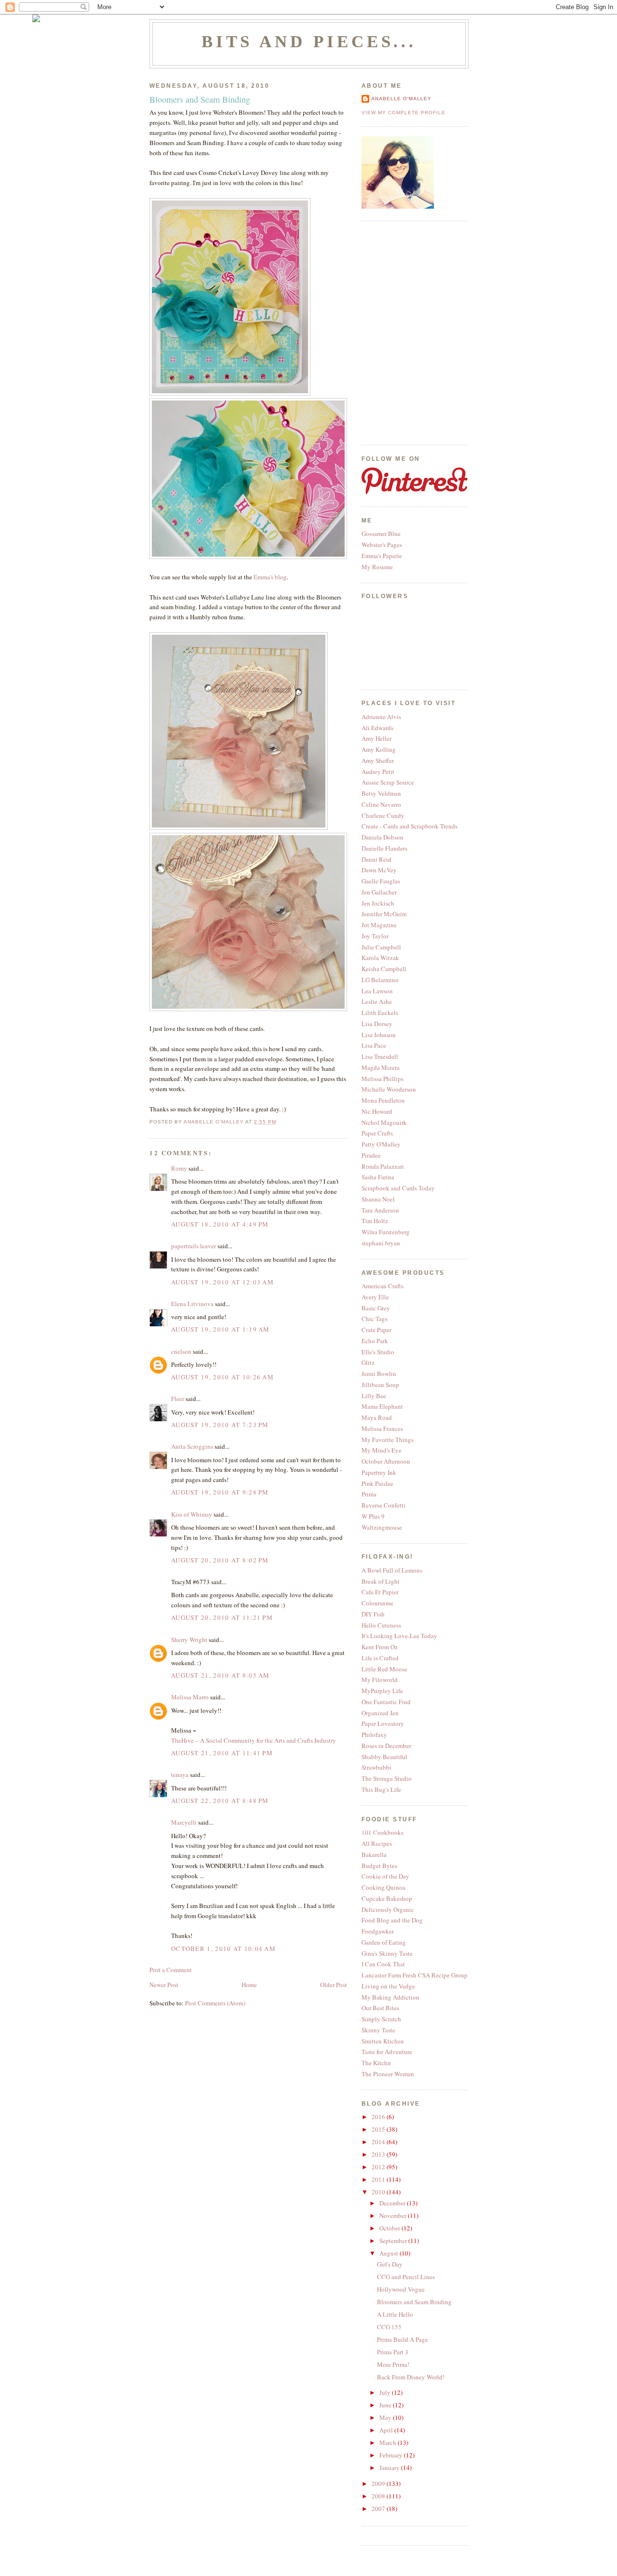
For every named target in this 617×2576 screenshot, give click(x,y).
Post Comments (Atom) (215, 2003)
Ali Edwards (377, 728)
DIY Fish (373, 1614)
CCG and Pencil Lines (406, 2277)
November (394, 2216)
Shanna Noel (378, 1199)
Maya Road (377, 1417)
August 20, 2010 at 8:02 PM (220, 1560)
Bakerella (374, 1855)
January (390, 2468)
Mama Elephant (382, 1406)
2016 (379, 2117)
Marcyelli (184, 1822)
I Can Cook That (383, 1964)
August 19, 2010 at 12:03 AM (222, 1282)
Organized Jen (380, 1713)
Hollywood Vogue (401, 2289)
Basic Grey (376, 1308)
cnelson (181, 1351)
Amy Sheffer (378, 761)
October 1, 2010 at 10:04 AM (223, 1949)
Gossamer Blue (381, 534)
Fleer (178, 1399)
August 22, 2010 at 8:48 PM (220, 1801)
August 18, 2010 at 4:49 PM (220, 1224)
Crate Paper (376, 1330)
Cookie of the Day (385, 1876)
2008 (379, 2496)
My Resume (377, 567)
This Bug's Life (381, 1789)
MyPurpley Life (382, 1691)
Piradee (371, 1155)
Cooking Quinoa (383, 1887)
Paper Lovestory (383, 1723)
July (386, 2392)
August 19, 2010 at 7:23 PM (220, 1425)
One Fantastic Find (386, 1702)
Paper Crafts (377, 1133)
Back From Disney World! (411, 2377)
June (386, 2405)
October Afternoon (386, 1461)
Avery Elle (375, 1297)
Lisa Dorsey (377, 1024)
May (386, 2417)
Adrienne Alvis (381, 717)
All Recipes (377, 1843)
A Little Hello (395, 2314)
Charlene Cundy (383, 815)
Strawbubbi (376, 1767)
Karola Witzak (380, 958)
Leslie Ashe (377, 1001)
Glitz (368, 1362)
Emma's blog (270, 577)
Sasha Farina (378, 1177)
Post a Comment (171, 1970)
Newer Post (164, 1985)
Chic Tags (375, 1319)
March (389, 2443)
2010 (379, 2192)
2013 (379, 2154)
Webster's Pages (382, 545)
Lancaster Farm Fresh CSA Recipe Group (415, 1975)
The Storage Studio (387, 1778)
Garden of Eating (384, 1942)
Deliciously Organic (388, 1909)
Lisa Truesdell (380, 1056)
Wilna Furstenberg (386, 1232)
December (393, 2203)
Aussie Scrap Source (388, 782)
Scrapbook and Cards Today (398, 1188)
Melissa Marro (190, 1697)
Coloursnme (377, 1603)
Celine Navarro (381, 804)
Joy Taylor (375, 936)
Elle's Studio (378, 1352)
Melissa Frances (382, 1428)
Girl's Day (390, 2264)
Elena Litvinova (192, 1304)
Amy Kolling (379, 749)
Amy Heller (376, 738)
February (392, 2455)
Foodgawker (378, 1931)
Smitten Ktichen (383, 2041)
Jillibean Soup (380, 1385)
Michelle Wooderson (389, 1089)
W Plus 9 (373, 1516)
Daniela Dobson (382, 837)
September (394, 2241)
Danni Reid (376, 859)
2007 (379, 2509)
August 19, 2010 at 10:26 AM (222, 1377)
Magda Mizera (381, 1068)
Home (249, 1985)
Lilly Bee (374, 1396)
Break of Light (381, 1581)
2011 (379, 2179)
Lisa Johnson (379, 1035)
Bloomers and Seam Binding (414, 2302)
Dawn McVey (379, 870)
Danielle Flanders (384, 848)
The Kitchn (376, 2063)
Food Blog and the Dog (392, 1920)
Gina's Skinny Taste (387, 1953)
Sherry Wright (189, 1640)
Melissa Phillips (382, 1079)
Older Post (334, 1985)
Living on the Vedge (388, 1986)
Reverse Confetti (383, 1505)
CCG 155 (389, 2327)
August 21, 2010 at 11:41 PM (222, 1753)
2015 (379, 2129)
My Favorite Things (388, 1440)
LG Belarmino (380, 980)
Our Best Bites (380, 2008)
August (389, 2253)
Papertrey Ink (379, 1472)
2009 (379, 2483)
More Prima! (393, 2364)
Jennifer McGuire (384, 914)
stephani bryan (381, 1243)
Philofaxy (374, 1735)
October (390, 2228)
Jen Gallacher (379, 892)
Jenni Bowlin (379, 1374)
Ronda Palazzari (383, 1166)
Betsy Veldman (381, 793)
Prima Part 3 (393, 2352)
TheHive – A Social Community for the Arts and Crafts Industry (254, 1740)
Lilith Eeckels (380, 1013)
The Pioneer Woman (388, 2074)
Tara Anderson (380, 1210)
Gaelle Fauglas (381, 881)
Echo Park (375, 1341)
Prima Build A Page (402, 2339)
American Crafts (382, 1286)
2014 (379, 2142)
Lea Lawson (377, 991)
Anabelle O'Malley (401, 99)
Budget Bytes (379, 1866)
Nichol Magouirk (384, 1122)
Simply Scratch (381, 2019)
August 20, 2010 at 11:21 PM (222, 1617)
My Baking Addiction (390, 1997)
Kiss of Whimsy (192, 1514)
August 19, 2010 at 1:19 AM (221, 1329)
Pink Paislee (377, 1483)
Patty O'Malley (381, 1144)
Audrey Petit (378, 772)
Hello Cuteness (381, 1625)
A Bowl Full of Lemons (392, 1570)
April (387, 2430)
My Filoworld (380, 1680)
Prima (369, 1494)
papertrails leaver (194, 1246)
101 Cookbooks (382, 1832)
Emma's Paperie (382, 556)
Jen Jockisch (378, 903)
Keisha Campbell (384, 969)
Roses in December (386, 1746)
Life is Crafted (380, 1658)
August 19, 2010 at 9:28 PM (220, 1492)
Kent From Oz (380, 1647)
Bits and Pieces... (309, 41)
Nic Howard (377, 1111)
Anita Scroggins (192, 1446)
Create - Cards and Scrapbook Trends (409, 826)
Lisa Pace (374, 1045)
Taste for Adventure (387, 2052)
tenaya (180, 1775)
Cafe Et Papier (380, 1592)
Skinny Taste (378, 2030)
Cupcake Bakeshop (387, 1898)
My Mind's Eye (382, 1450)
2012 (379, 2167)
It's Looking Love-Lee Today (399, 1636)
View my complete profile (403, 113)
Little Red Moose (384, 1669)
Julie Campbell (381, 947)
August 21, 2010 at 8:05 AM (221, 1675)
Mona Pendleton (383, 1100)
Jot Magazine (379, 925)
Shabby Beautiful (384, 1757)
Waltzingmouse (382, 1527)
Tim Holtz (375, 1221)
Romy (179, 1168)
